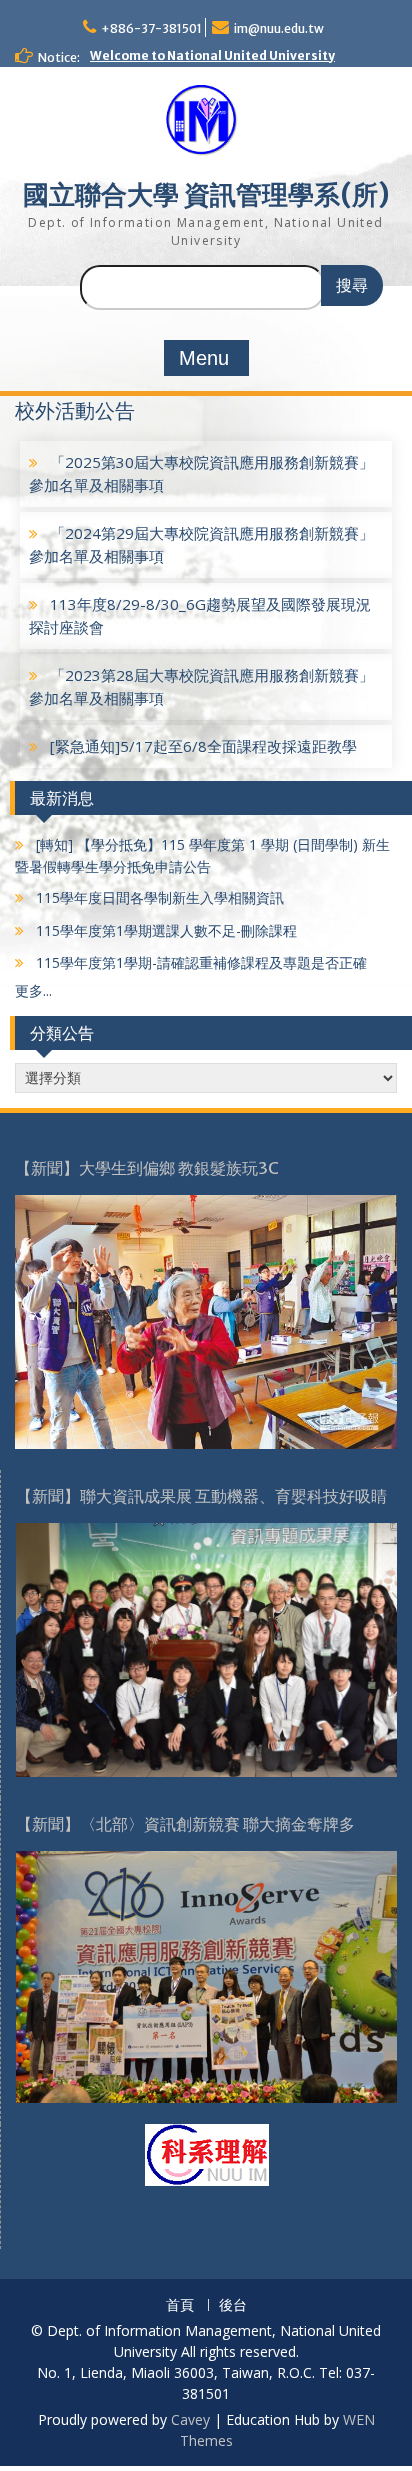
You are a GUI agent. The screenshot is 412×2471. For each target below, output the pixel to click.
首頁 (180, 2305)
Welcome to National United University (212, 55)
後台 (233, 2305)
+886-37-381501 (151, 28)
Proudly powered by (104, 2419)
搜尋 (352, 285)
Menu (204, 358)
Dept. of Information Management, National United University (205, 231)
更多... (33, 990)
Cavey (190, 2419)
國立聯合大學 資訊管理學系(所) (206, 194)
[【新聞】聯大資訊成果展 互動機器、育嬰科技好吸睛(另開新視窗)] (206, 1648)
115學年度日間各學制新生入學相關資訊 (158, 897)
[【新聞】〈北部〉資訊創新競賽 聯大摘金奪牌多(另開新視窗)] (206, 1974)
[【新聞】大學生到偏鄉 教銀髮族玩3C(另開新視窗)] (206, 1320)
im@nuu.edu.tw (279, 28)
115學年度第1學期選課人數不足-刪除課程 (164, 930)
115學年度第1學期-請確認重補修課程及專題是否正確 (199, 962)
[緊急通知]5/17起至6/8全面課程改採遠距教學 (201, 746)
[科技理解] (207, 2152)
